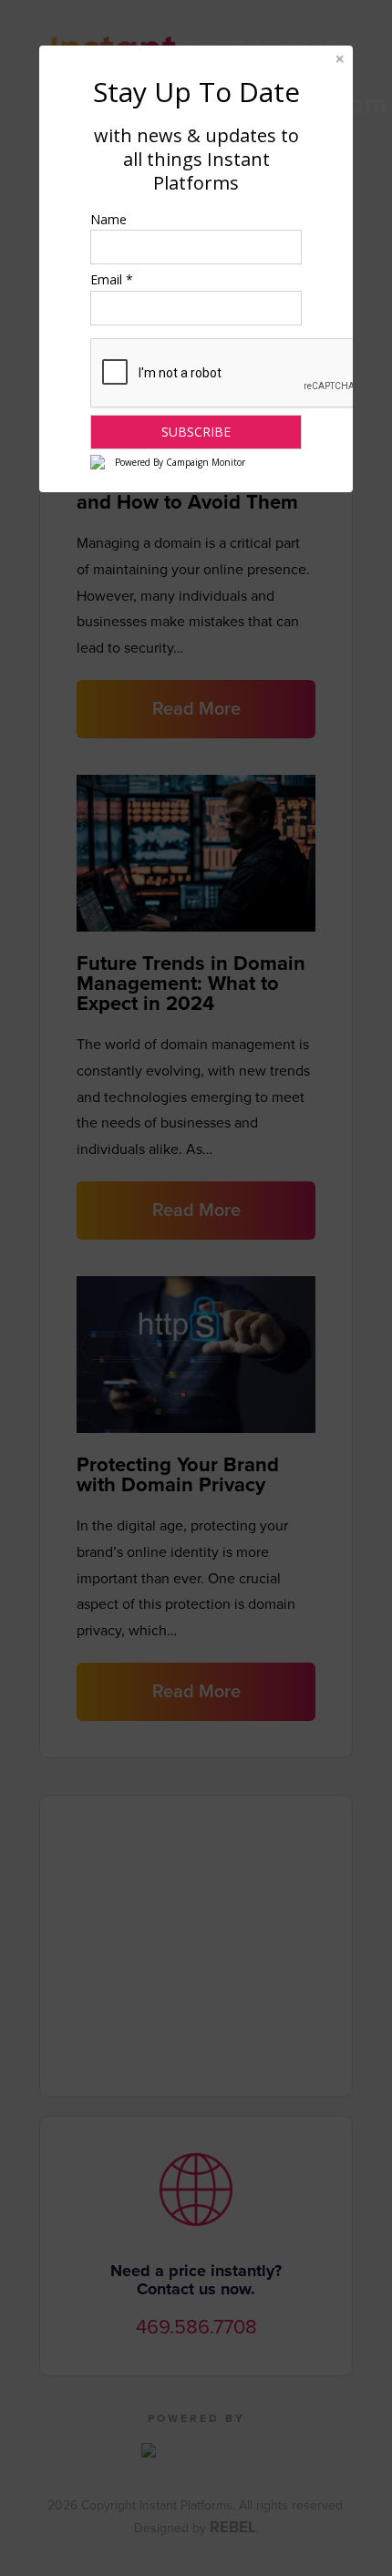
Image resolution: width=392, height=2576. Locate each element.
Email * (112, 279)
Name (108, 219)
